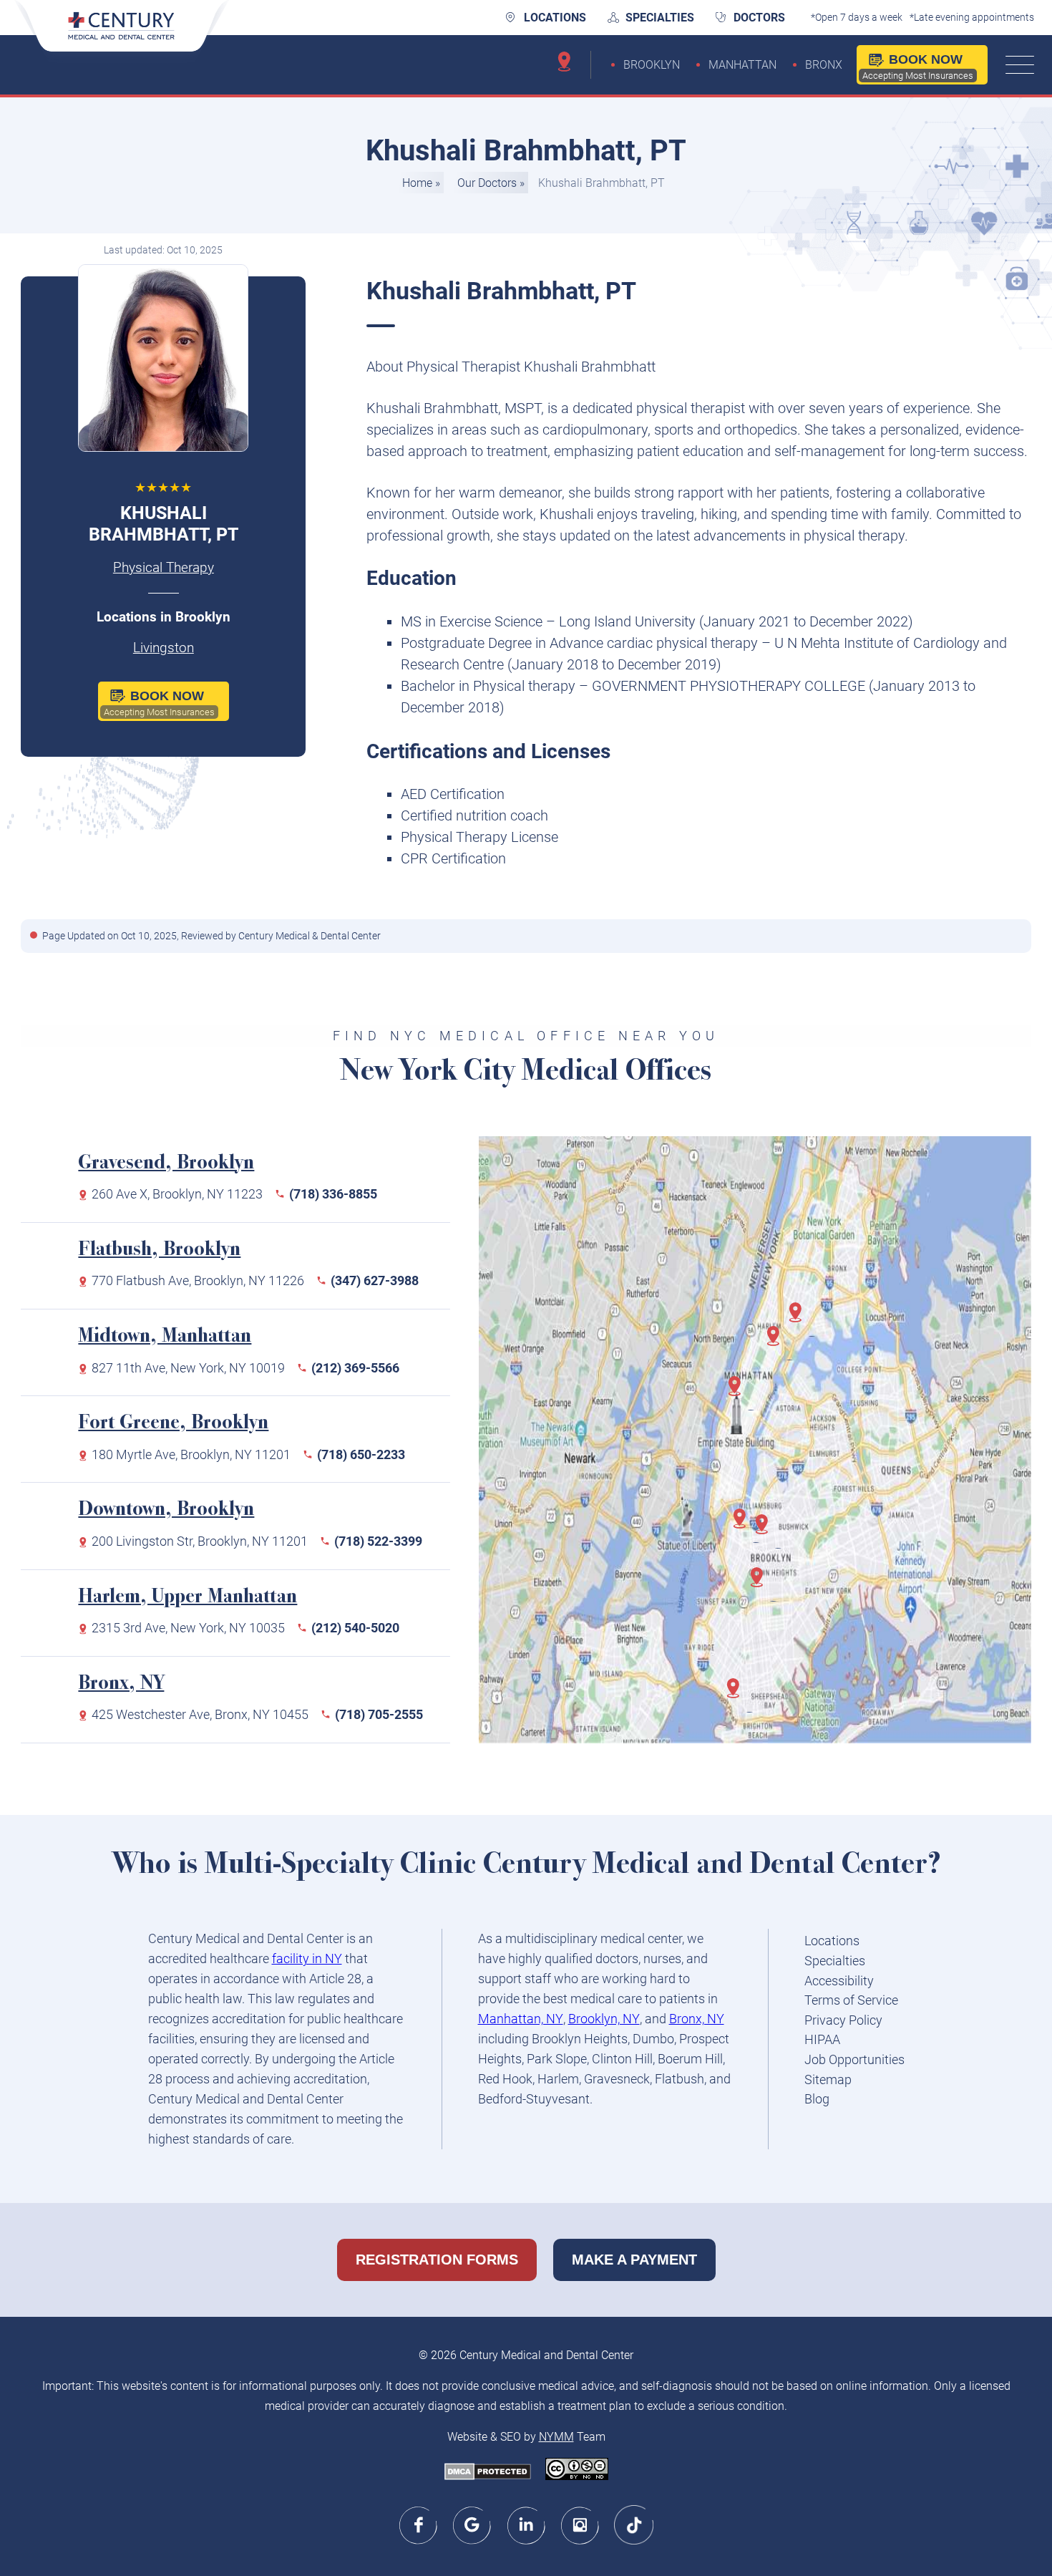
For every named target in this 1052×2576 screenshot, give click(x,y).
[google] (473, 2525)
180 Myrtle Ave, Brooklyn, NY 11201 (191, 1454)
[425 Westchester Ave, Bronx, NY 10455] (800, 1320)
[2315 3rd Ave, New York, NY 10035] (778, 1343)
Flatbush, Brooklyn (159, 1250)
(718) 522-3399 (378, 1541)
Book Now (918, 67)
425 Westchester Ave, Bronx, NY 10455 (200, 1714)
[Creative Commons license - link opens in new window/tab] (577, 2470)
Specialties (660, 18)
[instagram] (580, 2525)
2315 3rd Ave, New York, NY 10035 (188, 1628)
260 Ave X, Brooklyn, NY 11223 (177, 1194)
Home (417, 183)
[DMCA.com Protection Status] (488, 2473)
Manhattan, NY (521, 2019)
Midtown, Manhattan (165, 1337)
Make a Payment (634, 2260)
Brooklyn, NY (604, 2019)
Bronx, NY (121, 1684)
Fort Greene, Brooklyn (173, 1424)
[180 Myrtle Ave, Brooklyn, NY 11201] (766, 1531)
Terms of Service (851, 2000)
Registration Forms (437, 2260)
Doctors (759, 18)
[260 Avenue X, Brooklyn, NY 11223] (738, 1695)
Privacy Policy (843, 2020)
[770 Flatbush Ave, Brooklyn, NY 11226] (761, 1584)
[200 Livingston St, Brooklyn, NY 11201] (744, 1526)
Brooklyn (652, 65)
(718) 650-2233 (361, 1454)
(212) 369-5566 (355, 1368)
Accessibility (839, 1981)
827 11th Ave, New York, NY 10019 (188, 1368)
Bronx (824, 65)
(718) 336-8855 (333, 1194)
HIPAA (822, 2039)
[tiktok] (634, 2525)
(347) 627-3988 (375, 1280)
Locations (555, 18)
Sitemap (828, 2079)
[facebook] (419, 2525)
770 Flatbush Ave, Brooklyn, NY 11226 (198, 1280)
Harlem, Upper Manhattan (187, 1598)
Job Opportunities (854, 2059)
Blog (817, 2099)
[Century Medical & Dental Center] (122, 35)
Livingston (164, 648)
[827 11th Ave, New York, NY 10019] (739, 1393)
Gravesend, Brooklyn (166, 1164)
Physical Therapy (164, 568)
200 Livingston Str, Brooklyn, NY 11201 (200, 1541)
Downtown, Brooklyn (166, 1510)
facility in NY (307, 1958)
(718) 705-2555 (379, 1714)
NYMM (556, 2437)
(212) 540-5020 (355, 1628)
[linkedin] (526, 2525)
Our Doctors (487, 183)
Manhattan (742, 65)
